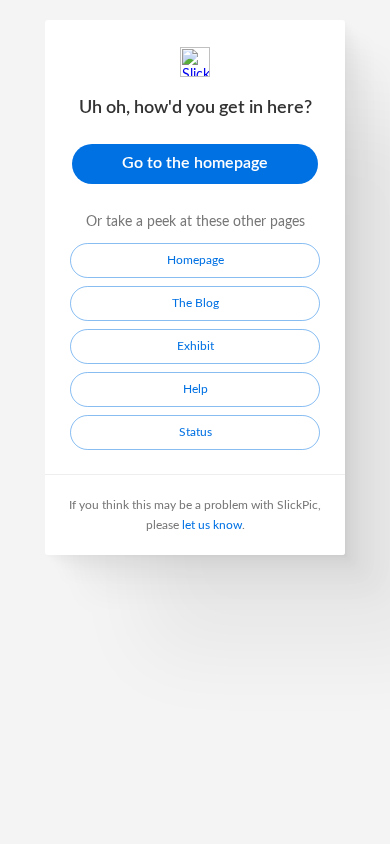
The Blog (195, 303)
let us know (212, 525)
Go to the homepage (195, 163)
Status (195, 432)
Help (195, 389)
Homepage (195, 260)
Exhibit (195, 346)
